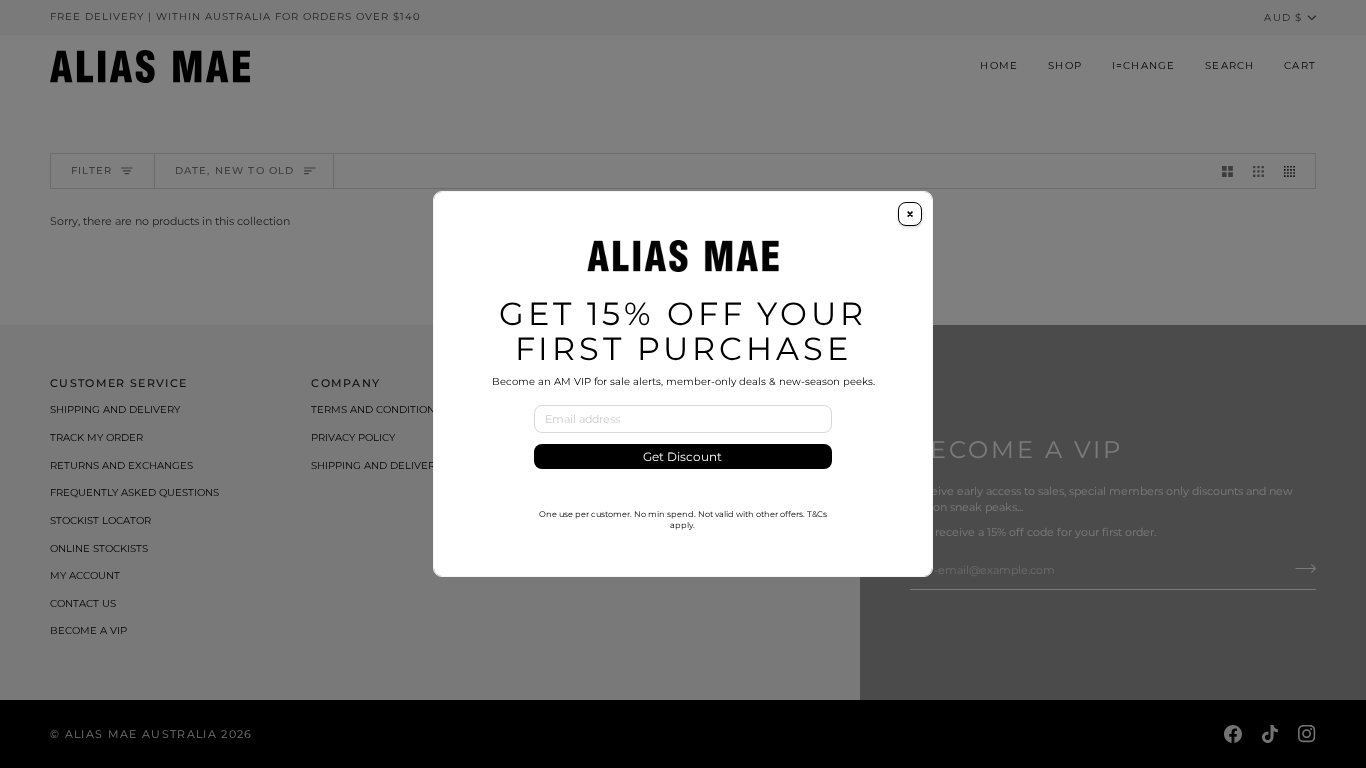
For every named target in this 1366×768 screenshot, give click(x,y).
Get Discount (682, 456)
